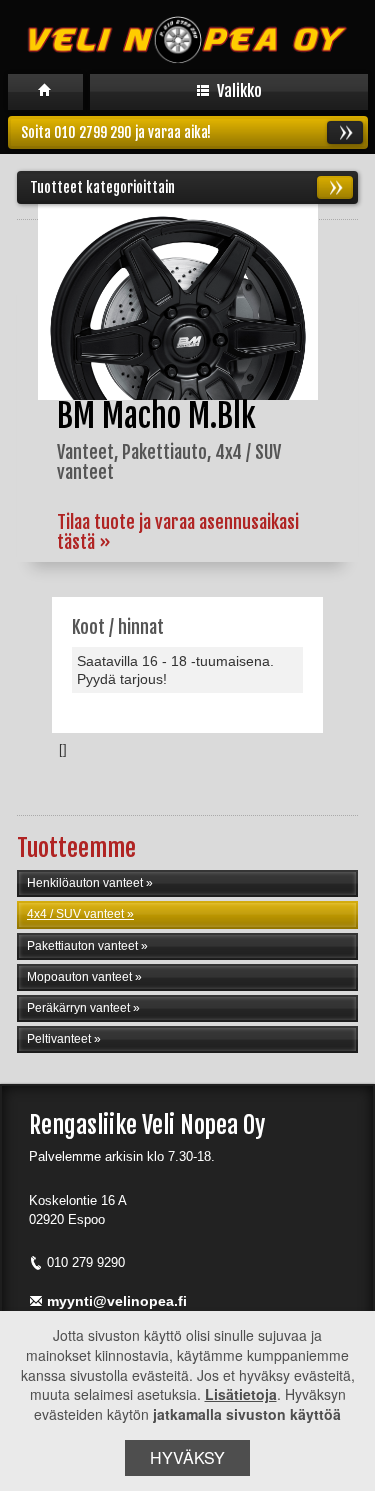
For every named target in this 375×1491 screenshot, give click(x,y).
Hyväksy (187, 1457)
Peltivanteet (59, 1039)
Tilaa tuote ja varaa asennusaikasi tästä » (178, 532)
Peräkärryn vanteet (78, 1008)
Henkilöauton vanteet (85, 883)
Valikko (238, 91)
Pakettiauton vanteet (82, 946)
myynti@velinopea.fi (117, 1301)
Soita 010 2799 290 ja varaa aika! (116, 132)
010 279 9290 (86, 1262)
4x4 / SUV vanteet (75, 914)
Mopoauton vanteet (79, 977)
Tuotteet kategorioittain (102, 187)
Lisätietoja (241, 1394)
